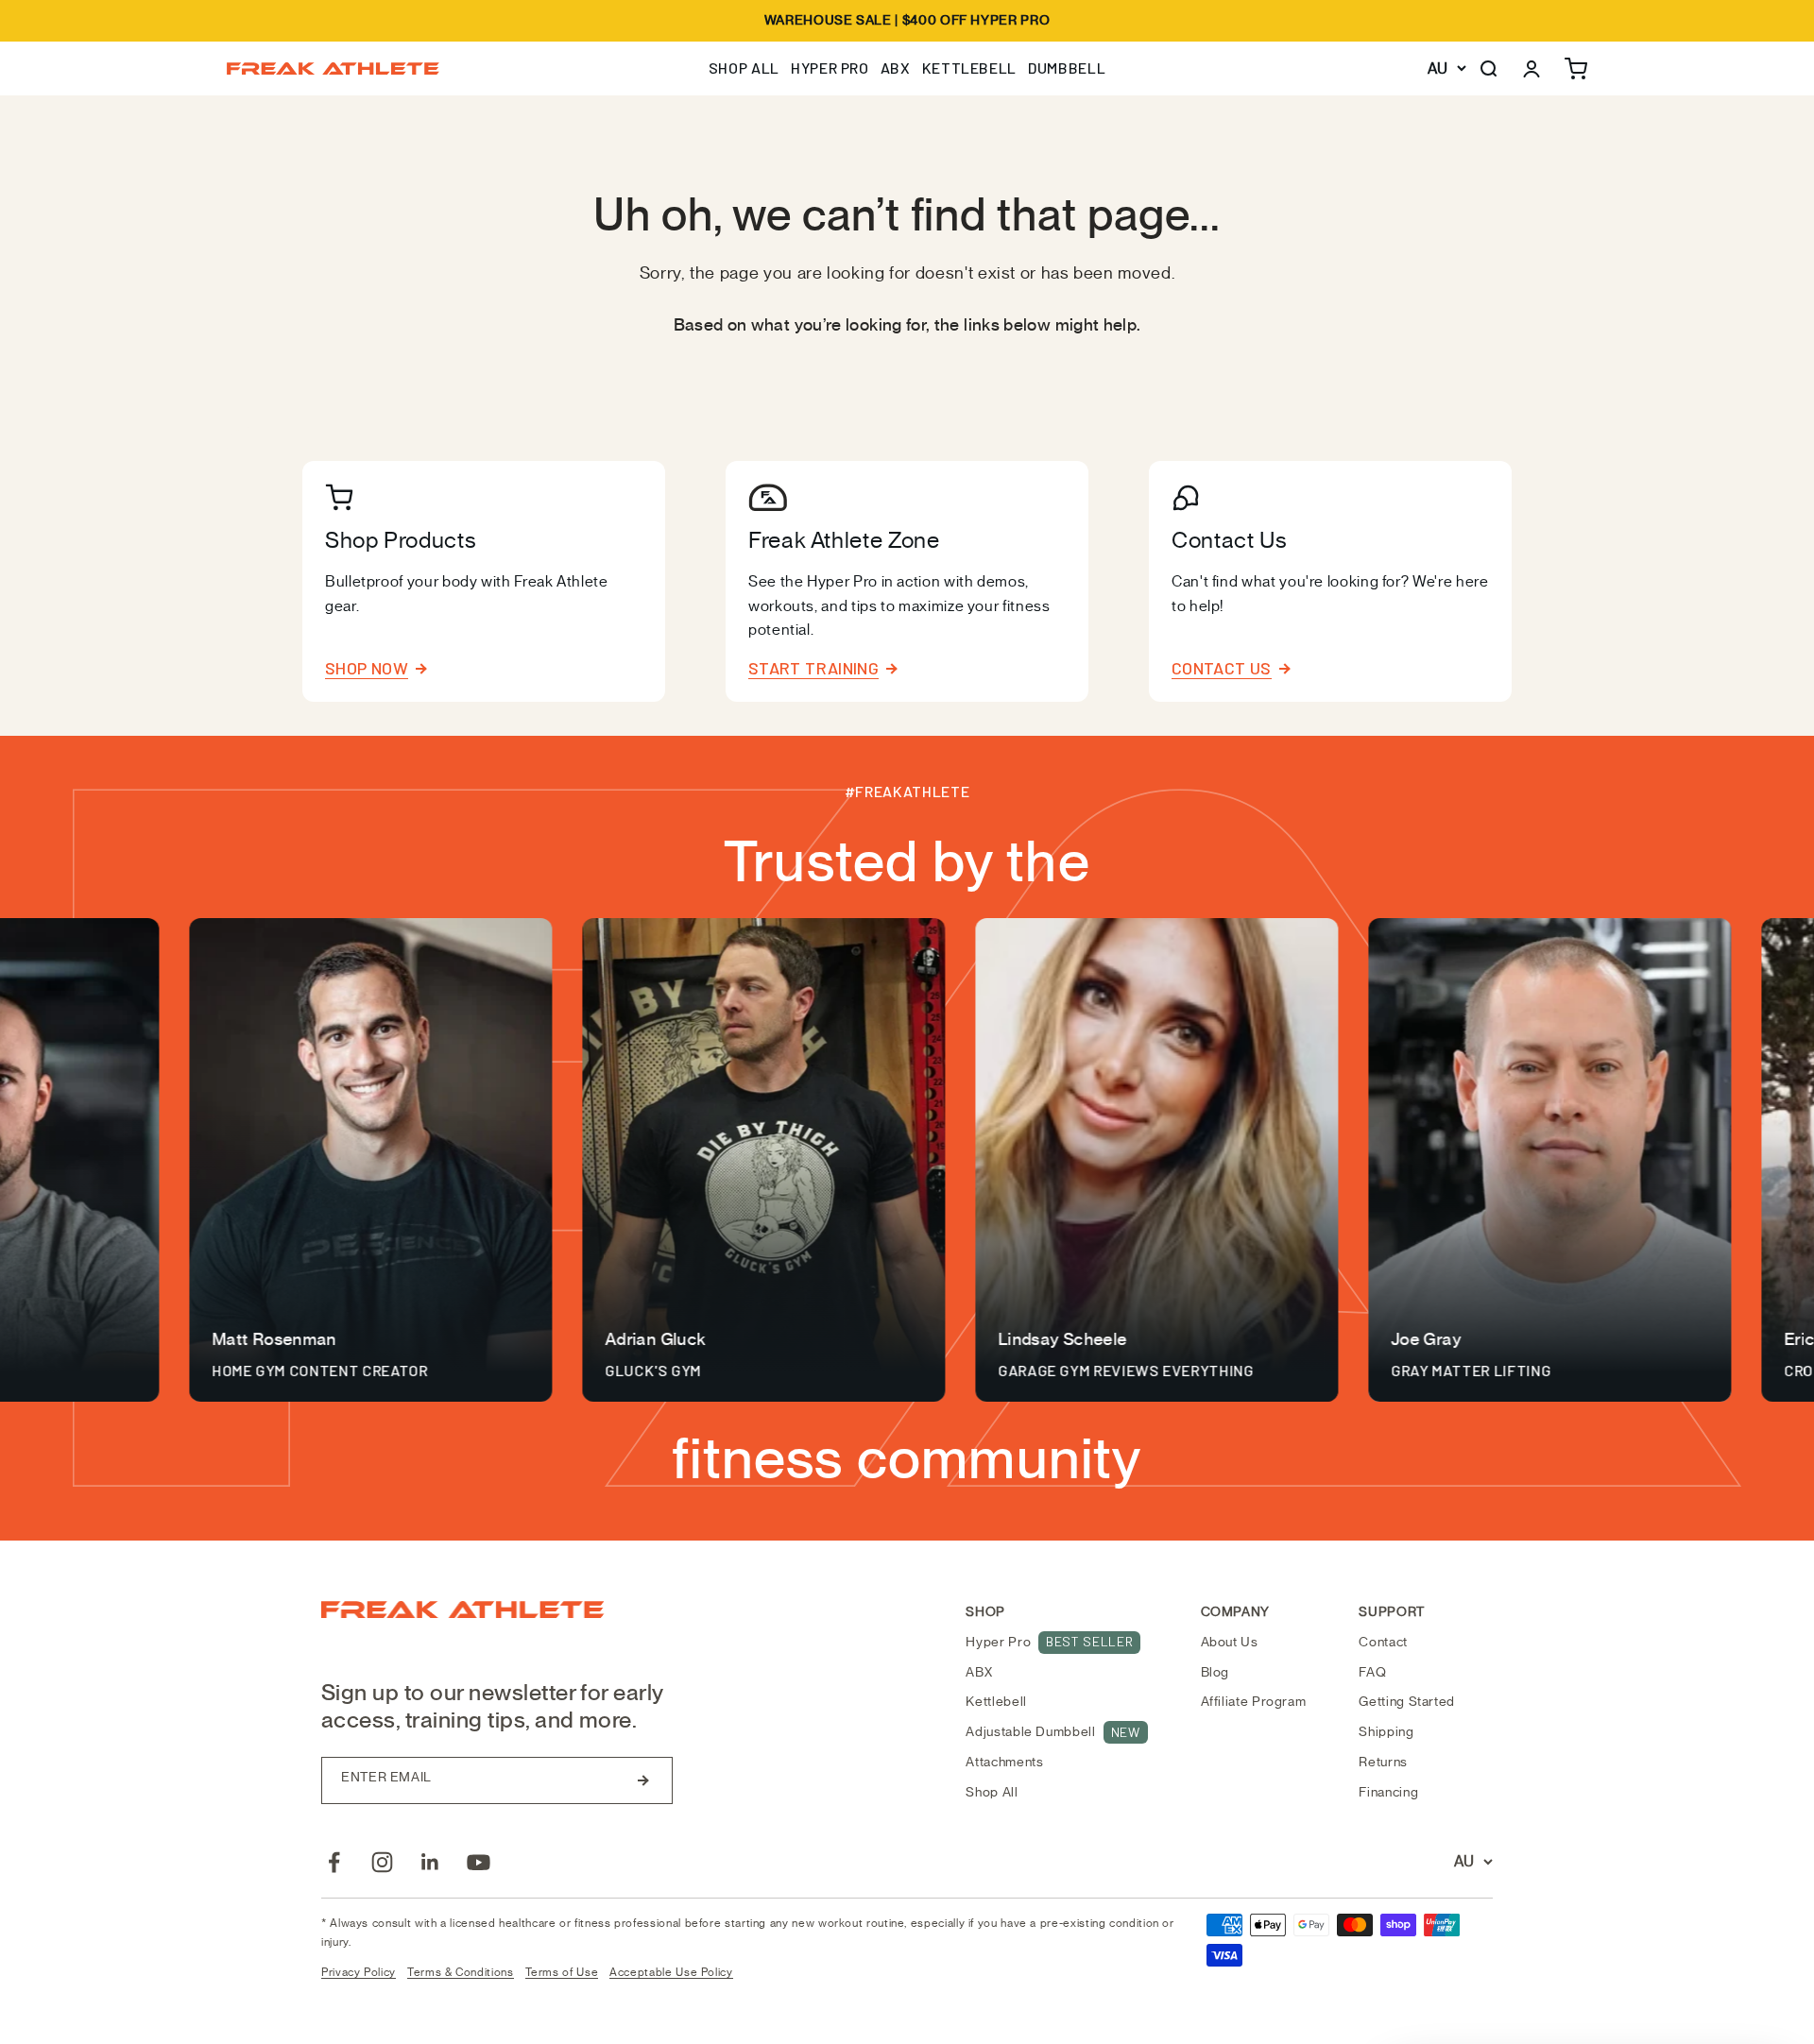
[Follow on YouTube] (479, 1862)
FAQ (1372, 1672)
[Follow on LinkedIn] (430, 1862)
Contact (1383, 1642)
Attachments (1004, 1762)
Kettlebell (996, 1702)
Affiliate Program (1254, 1702)
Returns (1383, 1762)
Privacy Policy (359, 1972)
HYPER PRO (830, 68)
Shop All (992, 1792)
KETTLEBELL (969, 68)
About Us (1230, 1642)
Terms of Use (562, 1972)
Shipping (1386, 1732)
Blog (1215, 1672)
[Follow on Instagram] (382, 1862)
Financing (1388, 1792)
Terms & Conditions (461, 1972)
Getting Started (1407, 1702)
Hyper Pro (1049, 1642)
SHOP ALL (744, 68)
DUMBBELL (1067, 68)
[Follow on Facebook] (334, 1862)
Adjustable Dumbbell (1052, 1732)
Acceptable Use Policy (671, 1972)
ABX (896, 68)
